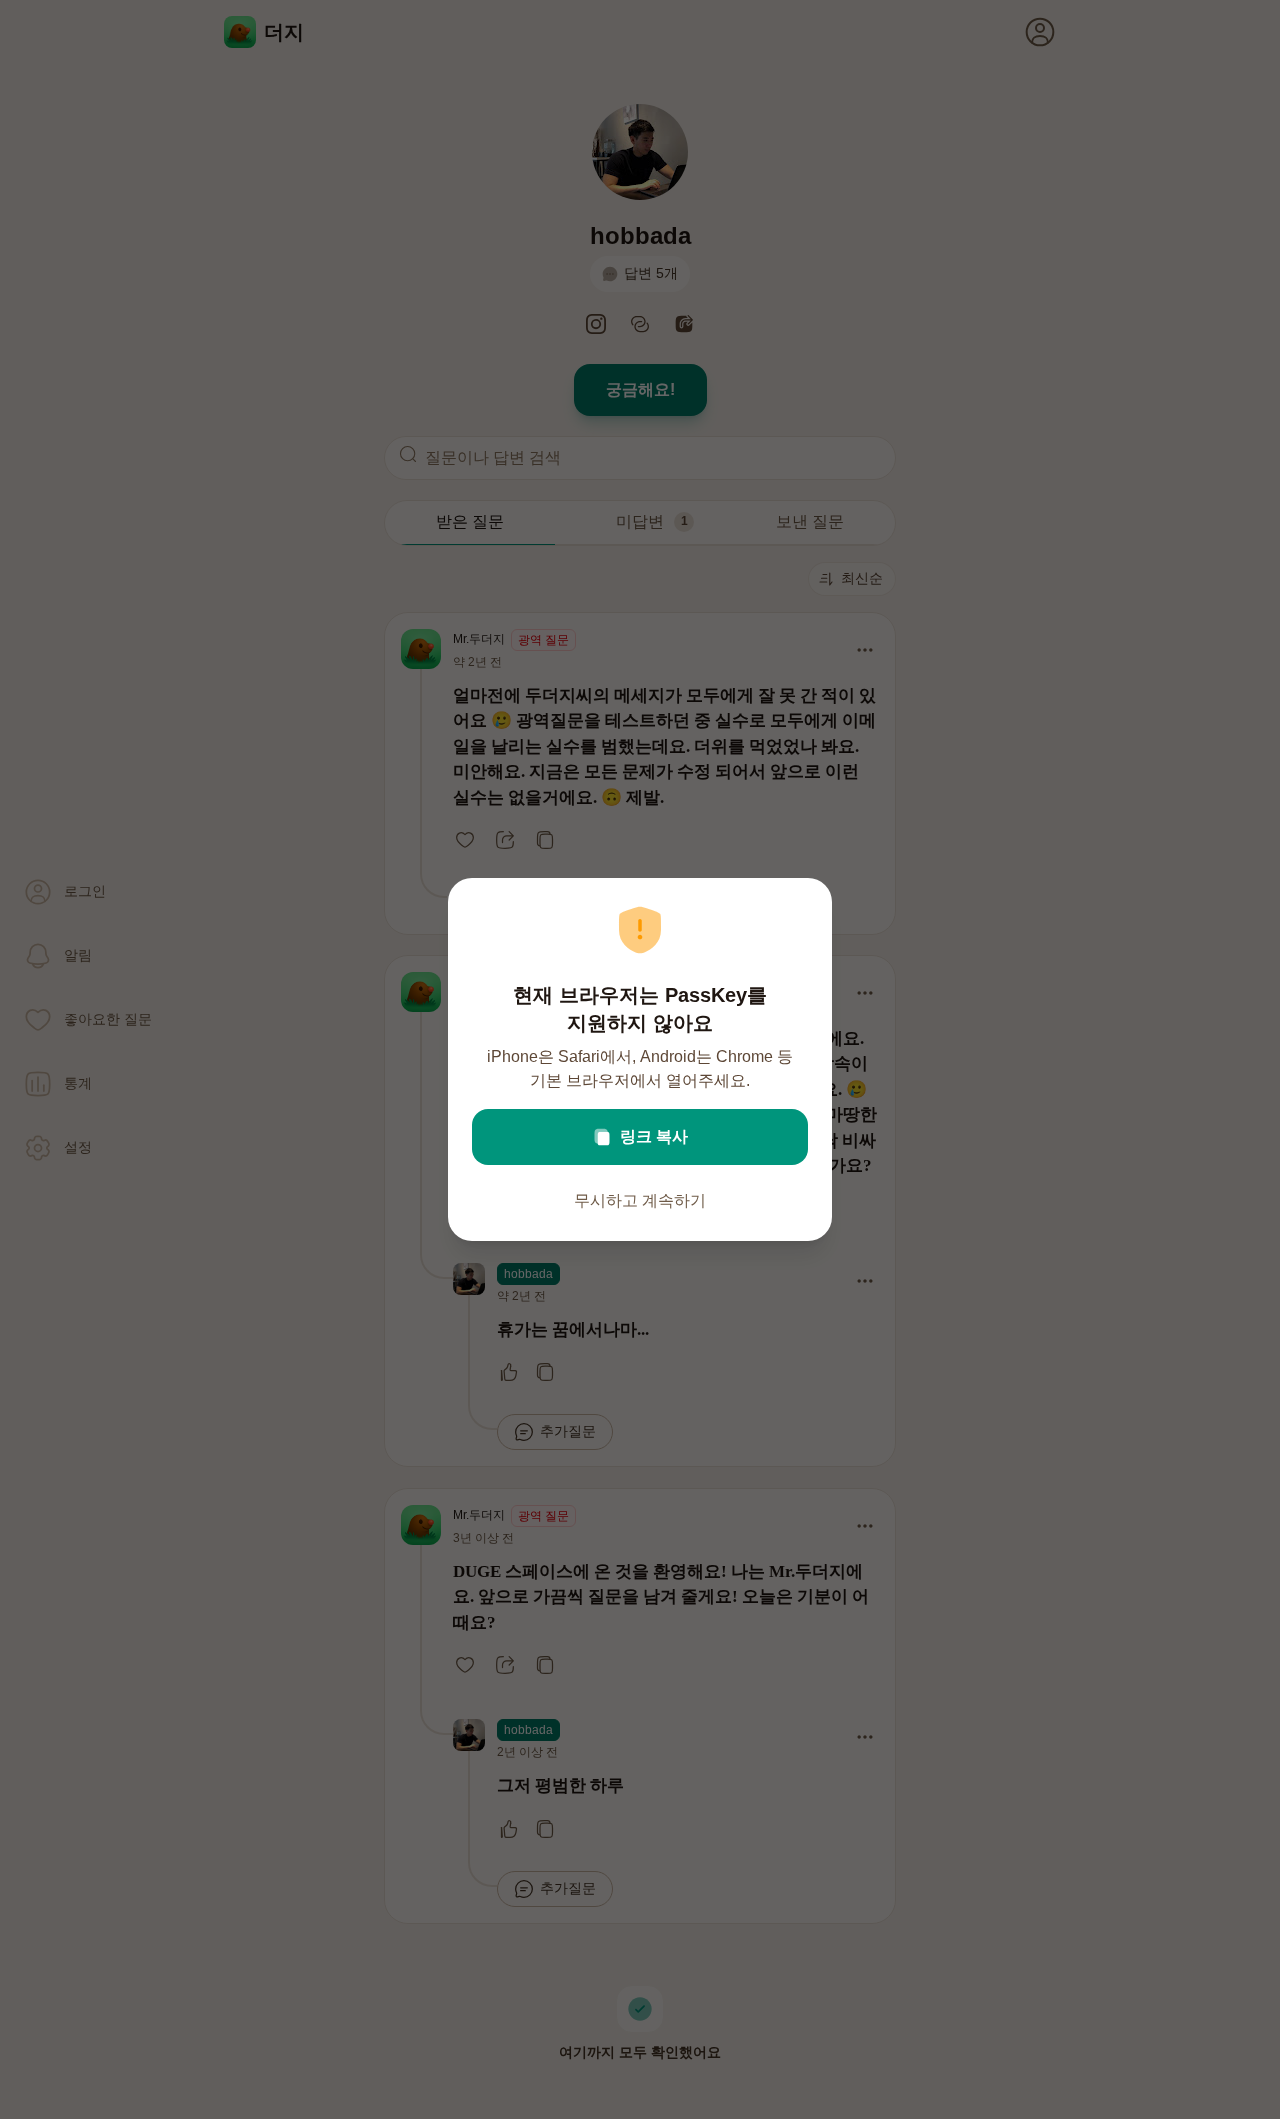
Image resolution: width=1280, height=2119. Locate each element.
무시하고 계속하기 (640, 1200)
